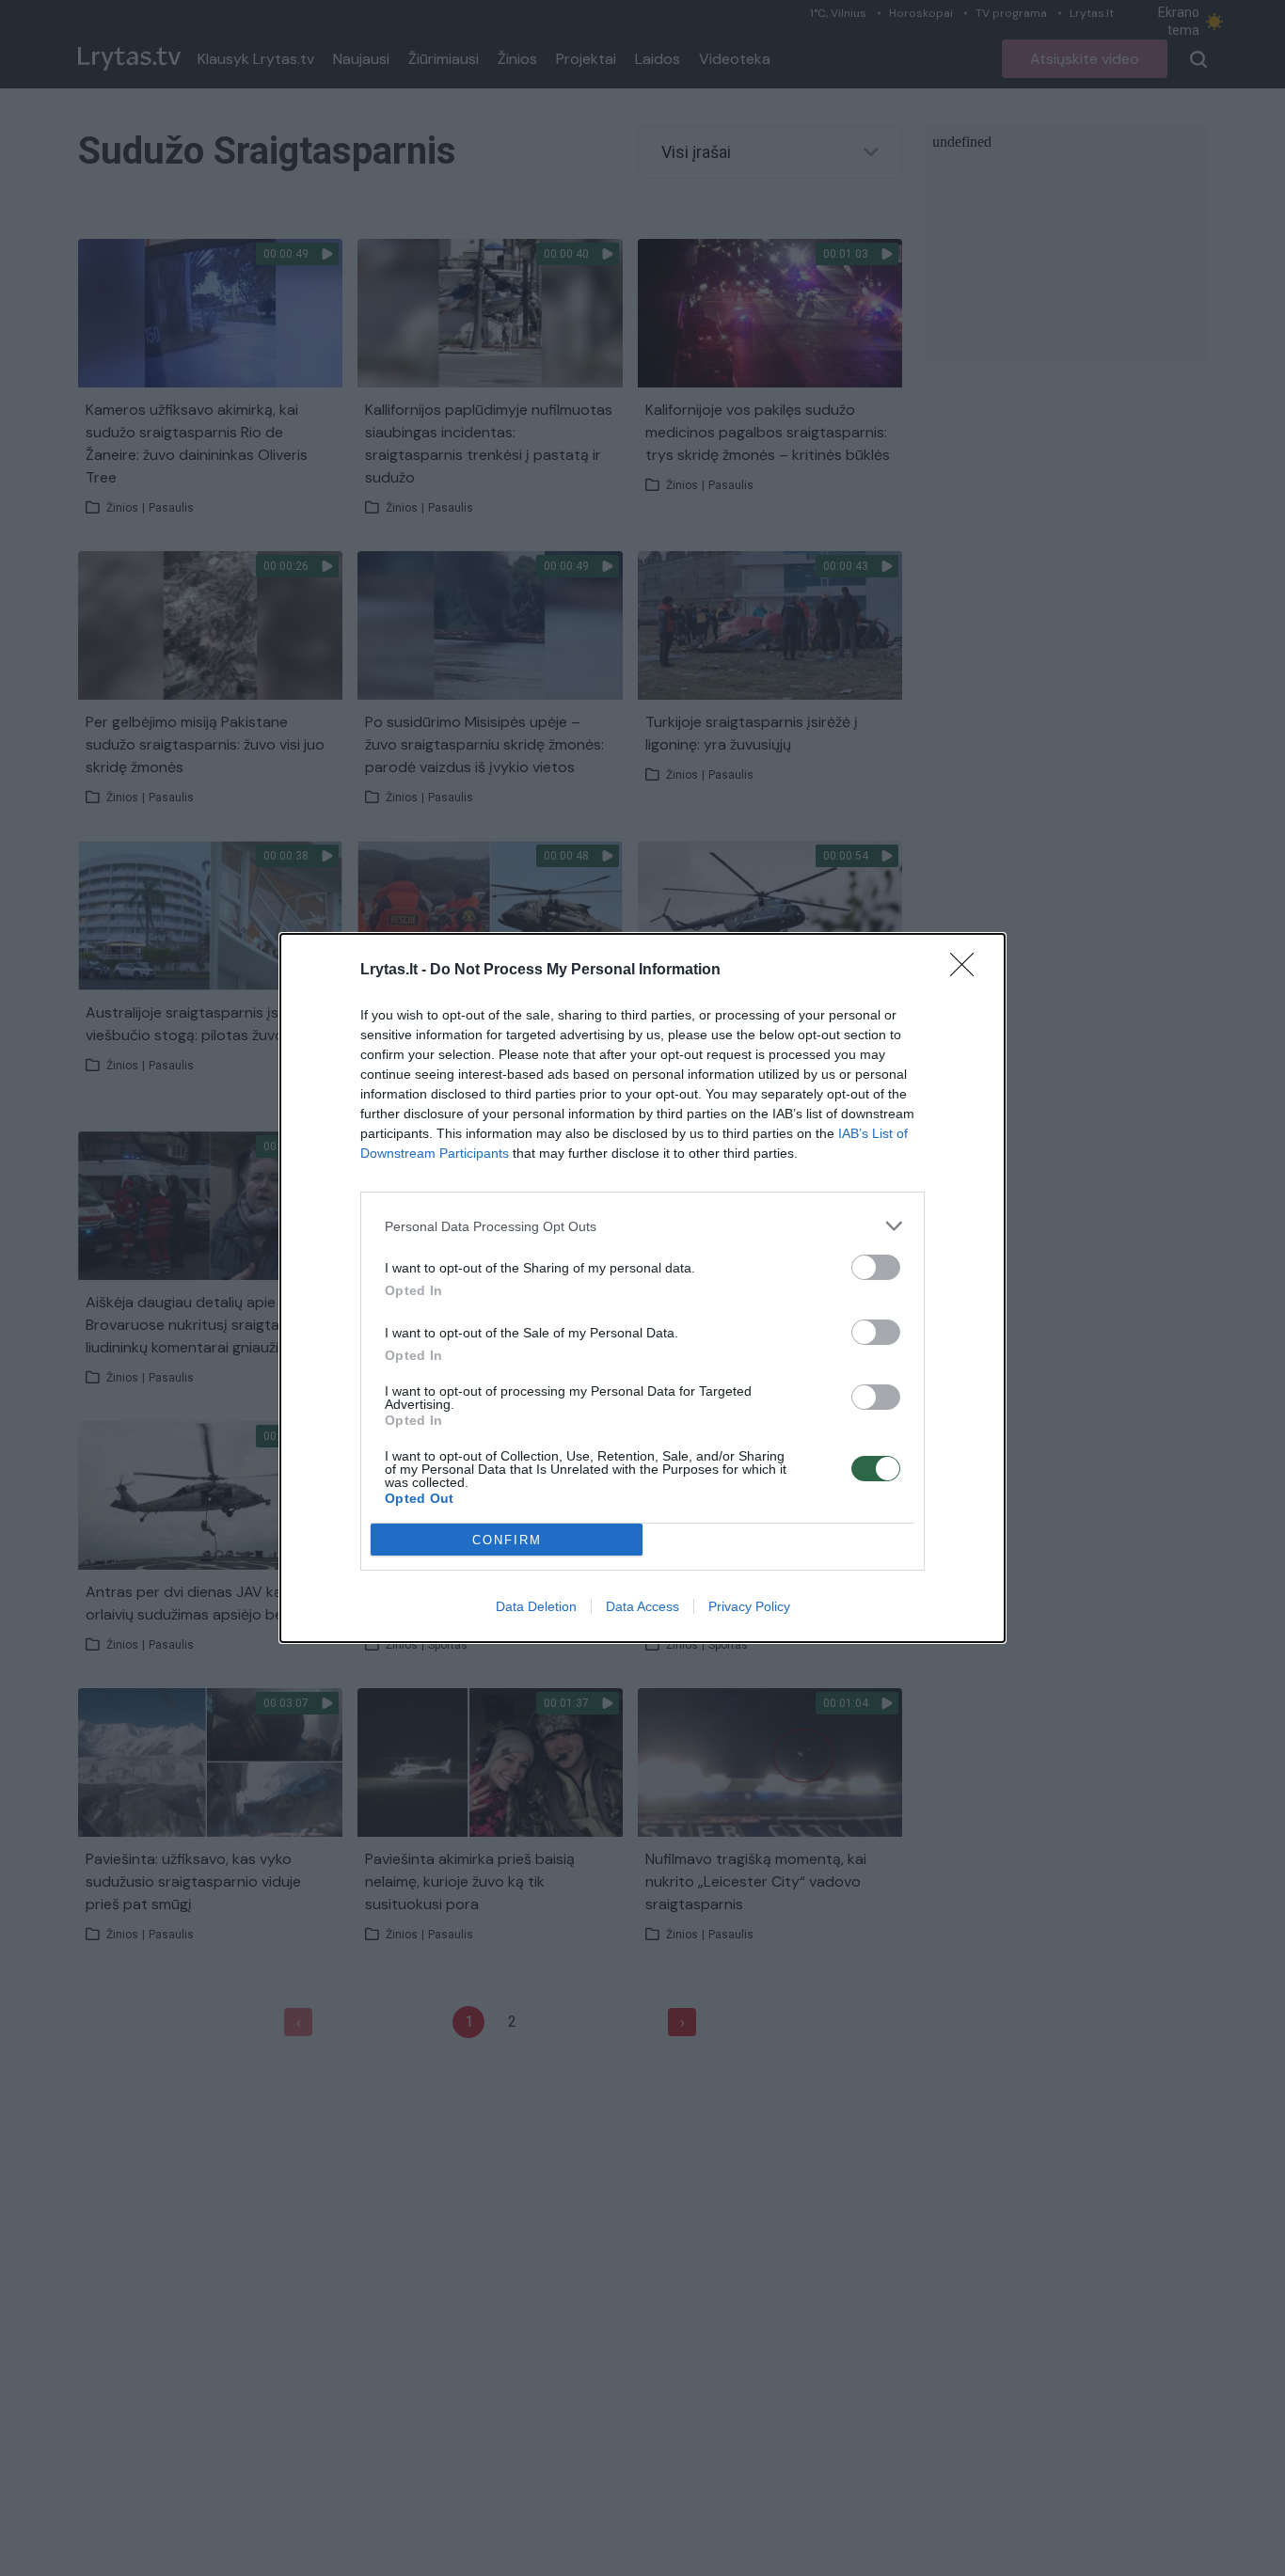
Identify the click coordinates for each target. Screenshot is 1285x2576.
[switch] (876, 1267)
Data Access (642, 1606)
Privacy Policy (749, 1606)
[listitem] (642, 1226)
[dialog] (642, 1288)
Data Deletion (536, 1606)
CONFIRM (507, 1540)
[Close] (968, 971)
